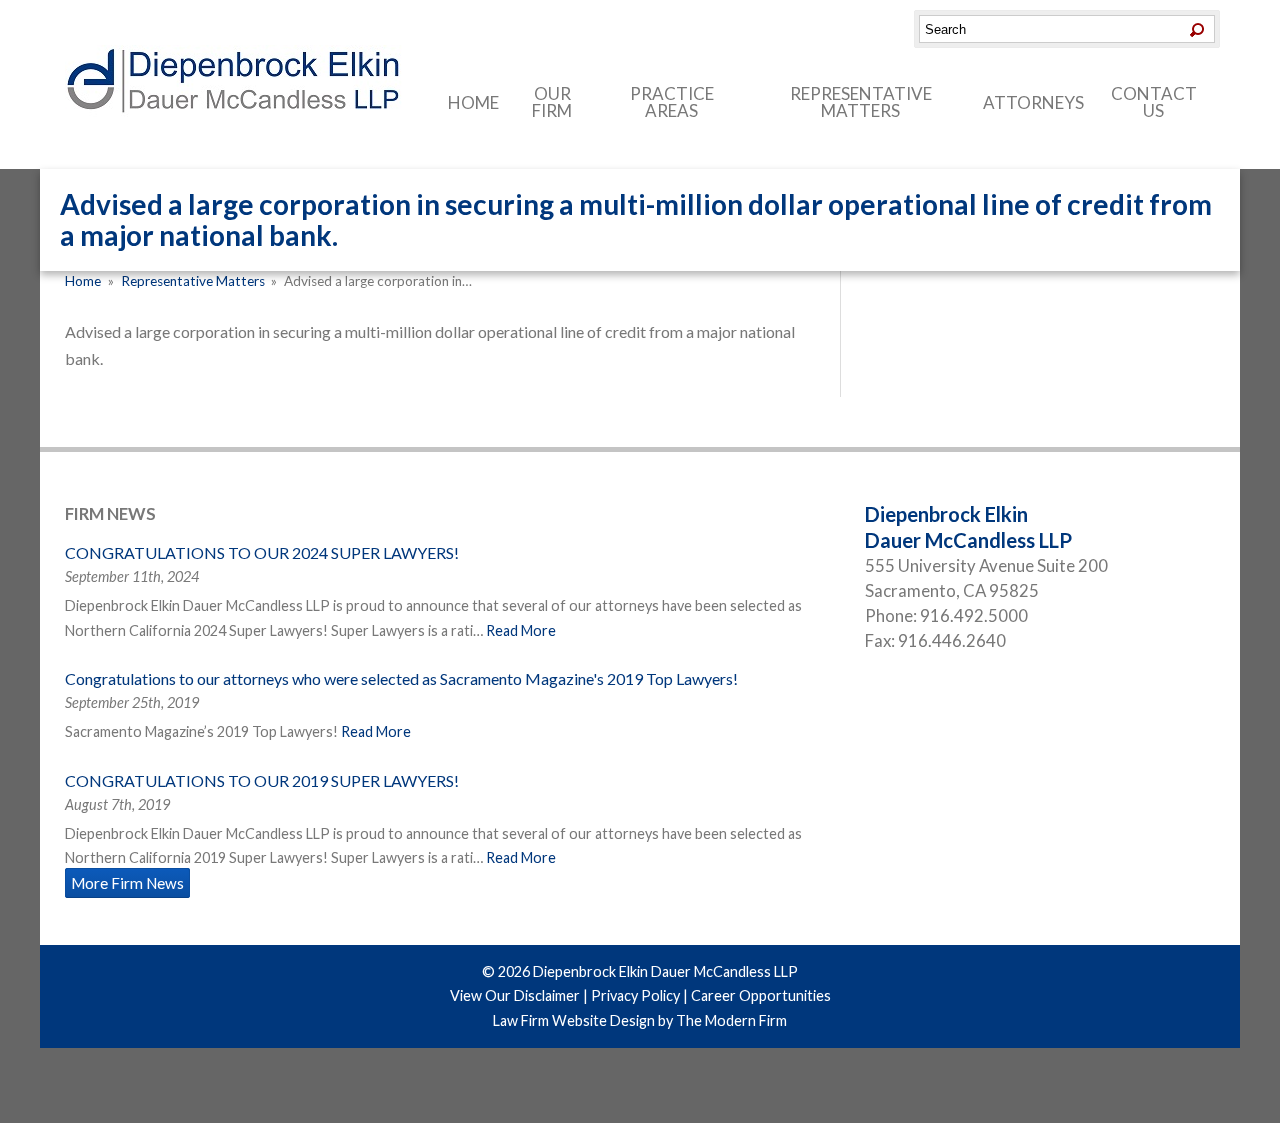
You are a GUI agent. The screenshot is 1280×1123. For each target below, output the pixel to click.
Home (473, 102)
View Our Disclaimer (515, 995)
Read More (521, 630)
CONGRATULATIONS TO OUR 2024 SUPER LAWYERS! (262, 552)
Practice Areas (672, 102)
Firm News (110, 513)
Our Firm (552, 102)
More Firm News (127, 883)
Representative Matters (861, 102)
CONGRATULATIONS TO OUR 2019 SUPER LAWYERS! (262, 780)
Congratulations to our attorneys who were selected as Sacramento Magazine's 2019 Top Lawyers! (401, 678)
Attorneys (1033, 102)
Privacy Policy (635, 995)
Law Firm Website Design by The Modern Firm (640, 1020)
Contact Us (1154, 102)
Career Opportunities (761, 995)
